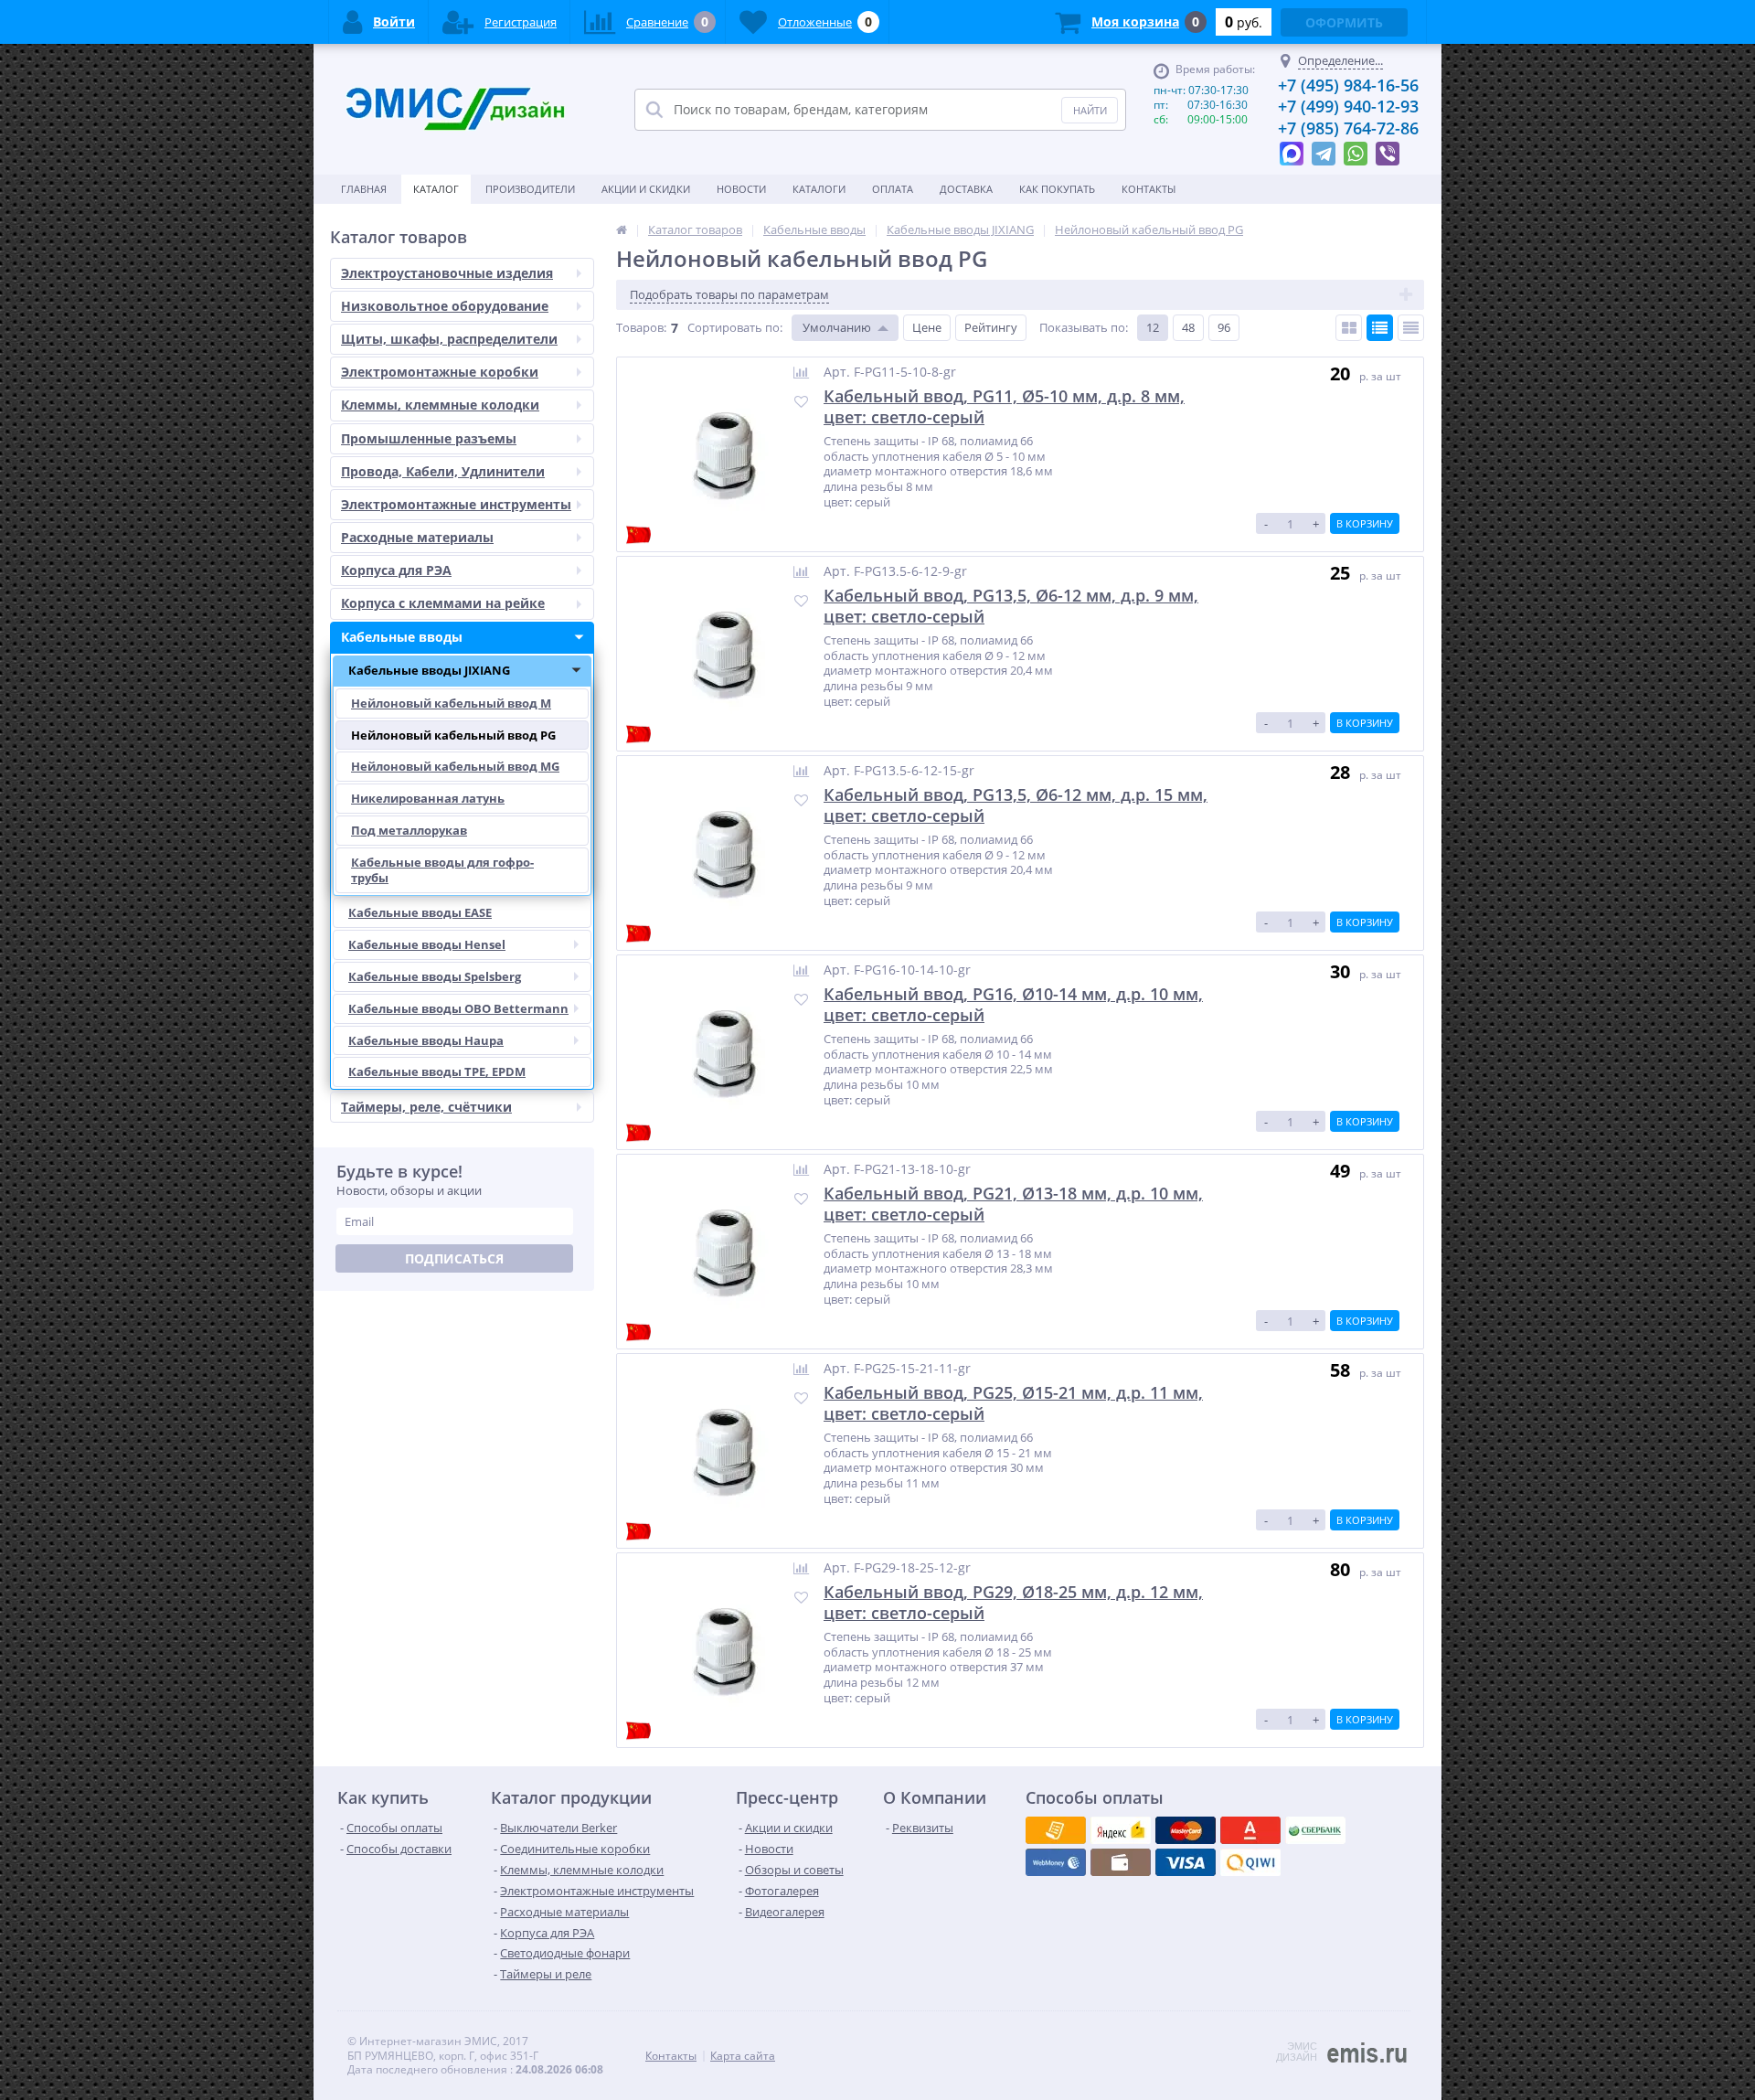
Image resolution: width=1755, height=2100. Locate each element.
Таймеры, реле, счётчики (426, 1107)
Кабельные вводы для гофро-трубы (442, 870)
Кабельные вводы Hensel (427, 944)
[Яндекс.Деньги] (1250, 1830)
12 (1153, 327)
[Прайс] (1411, 328)
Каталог (436, 189)
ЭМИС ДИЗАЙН (1297, 2052)
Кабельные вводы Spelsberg (435, 976)
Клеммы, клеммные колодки (440, 405)
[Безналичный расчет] (1250, 1862)
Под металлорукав (409, 830)
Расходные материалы (417, 537)
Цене (927, 327)
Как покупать (1057, 189)
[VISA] (1056, 1830)
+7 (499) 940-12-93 (1348, 106)
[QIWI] (1315, 1830)
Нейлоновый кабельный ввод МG (455, 766)
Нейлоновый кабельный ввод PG (453, 735)
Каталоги (819, 189)
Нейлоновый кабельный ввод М (451, 703)
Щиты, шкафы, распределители (449, 339)
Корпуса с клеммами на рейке (443, 603)
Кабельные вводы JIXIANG (429, 670)
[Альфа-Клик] (1056, 1862)
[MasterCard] (1121, 1830)
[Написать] (1292, 149)
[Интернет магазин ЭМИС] (622, 229)
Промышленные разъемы (429, 438)
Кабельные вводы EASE (420, 912)
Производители (530, 189)
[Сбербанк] (1121, 1862)
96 (1224, 327)
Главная (364, 189)
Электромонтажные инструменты (456, 504)
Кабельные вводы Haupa (426, 1040)
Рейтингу (991, 327)
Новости (741, 189)
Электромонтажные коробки (440, 372)
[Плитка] (1349, 328)
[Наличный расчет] (1186, 1862)
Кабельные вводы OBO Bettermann (458, 1008)
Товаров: (641, 327)
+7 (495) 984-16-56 (1348, 85)
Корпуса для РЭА (396, 570)
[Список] (1380, 328)
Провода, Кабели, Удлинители (443, 471)
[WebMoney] (1186, 1830)
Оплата (893, 189)
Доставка (966, 189)
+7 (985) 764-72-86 (1348, 128)
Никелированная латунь (428, 798)
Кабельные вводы (402, 637)
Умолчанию (837, 327)
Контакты (1149, 189)
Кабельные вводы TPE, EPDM (437, 1071)
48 (1188, 327)
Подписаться (454, 1258)
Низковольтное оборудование (445, 306)
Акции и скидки (646, 189)
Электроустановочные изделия (447, 273)
